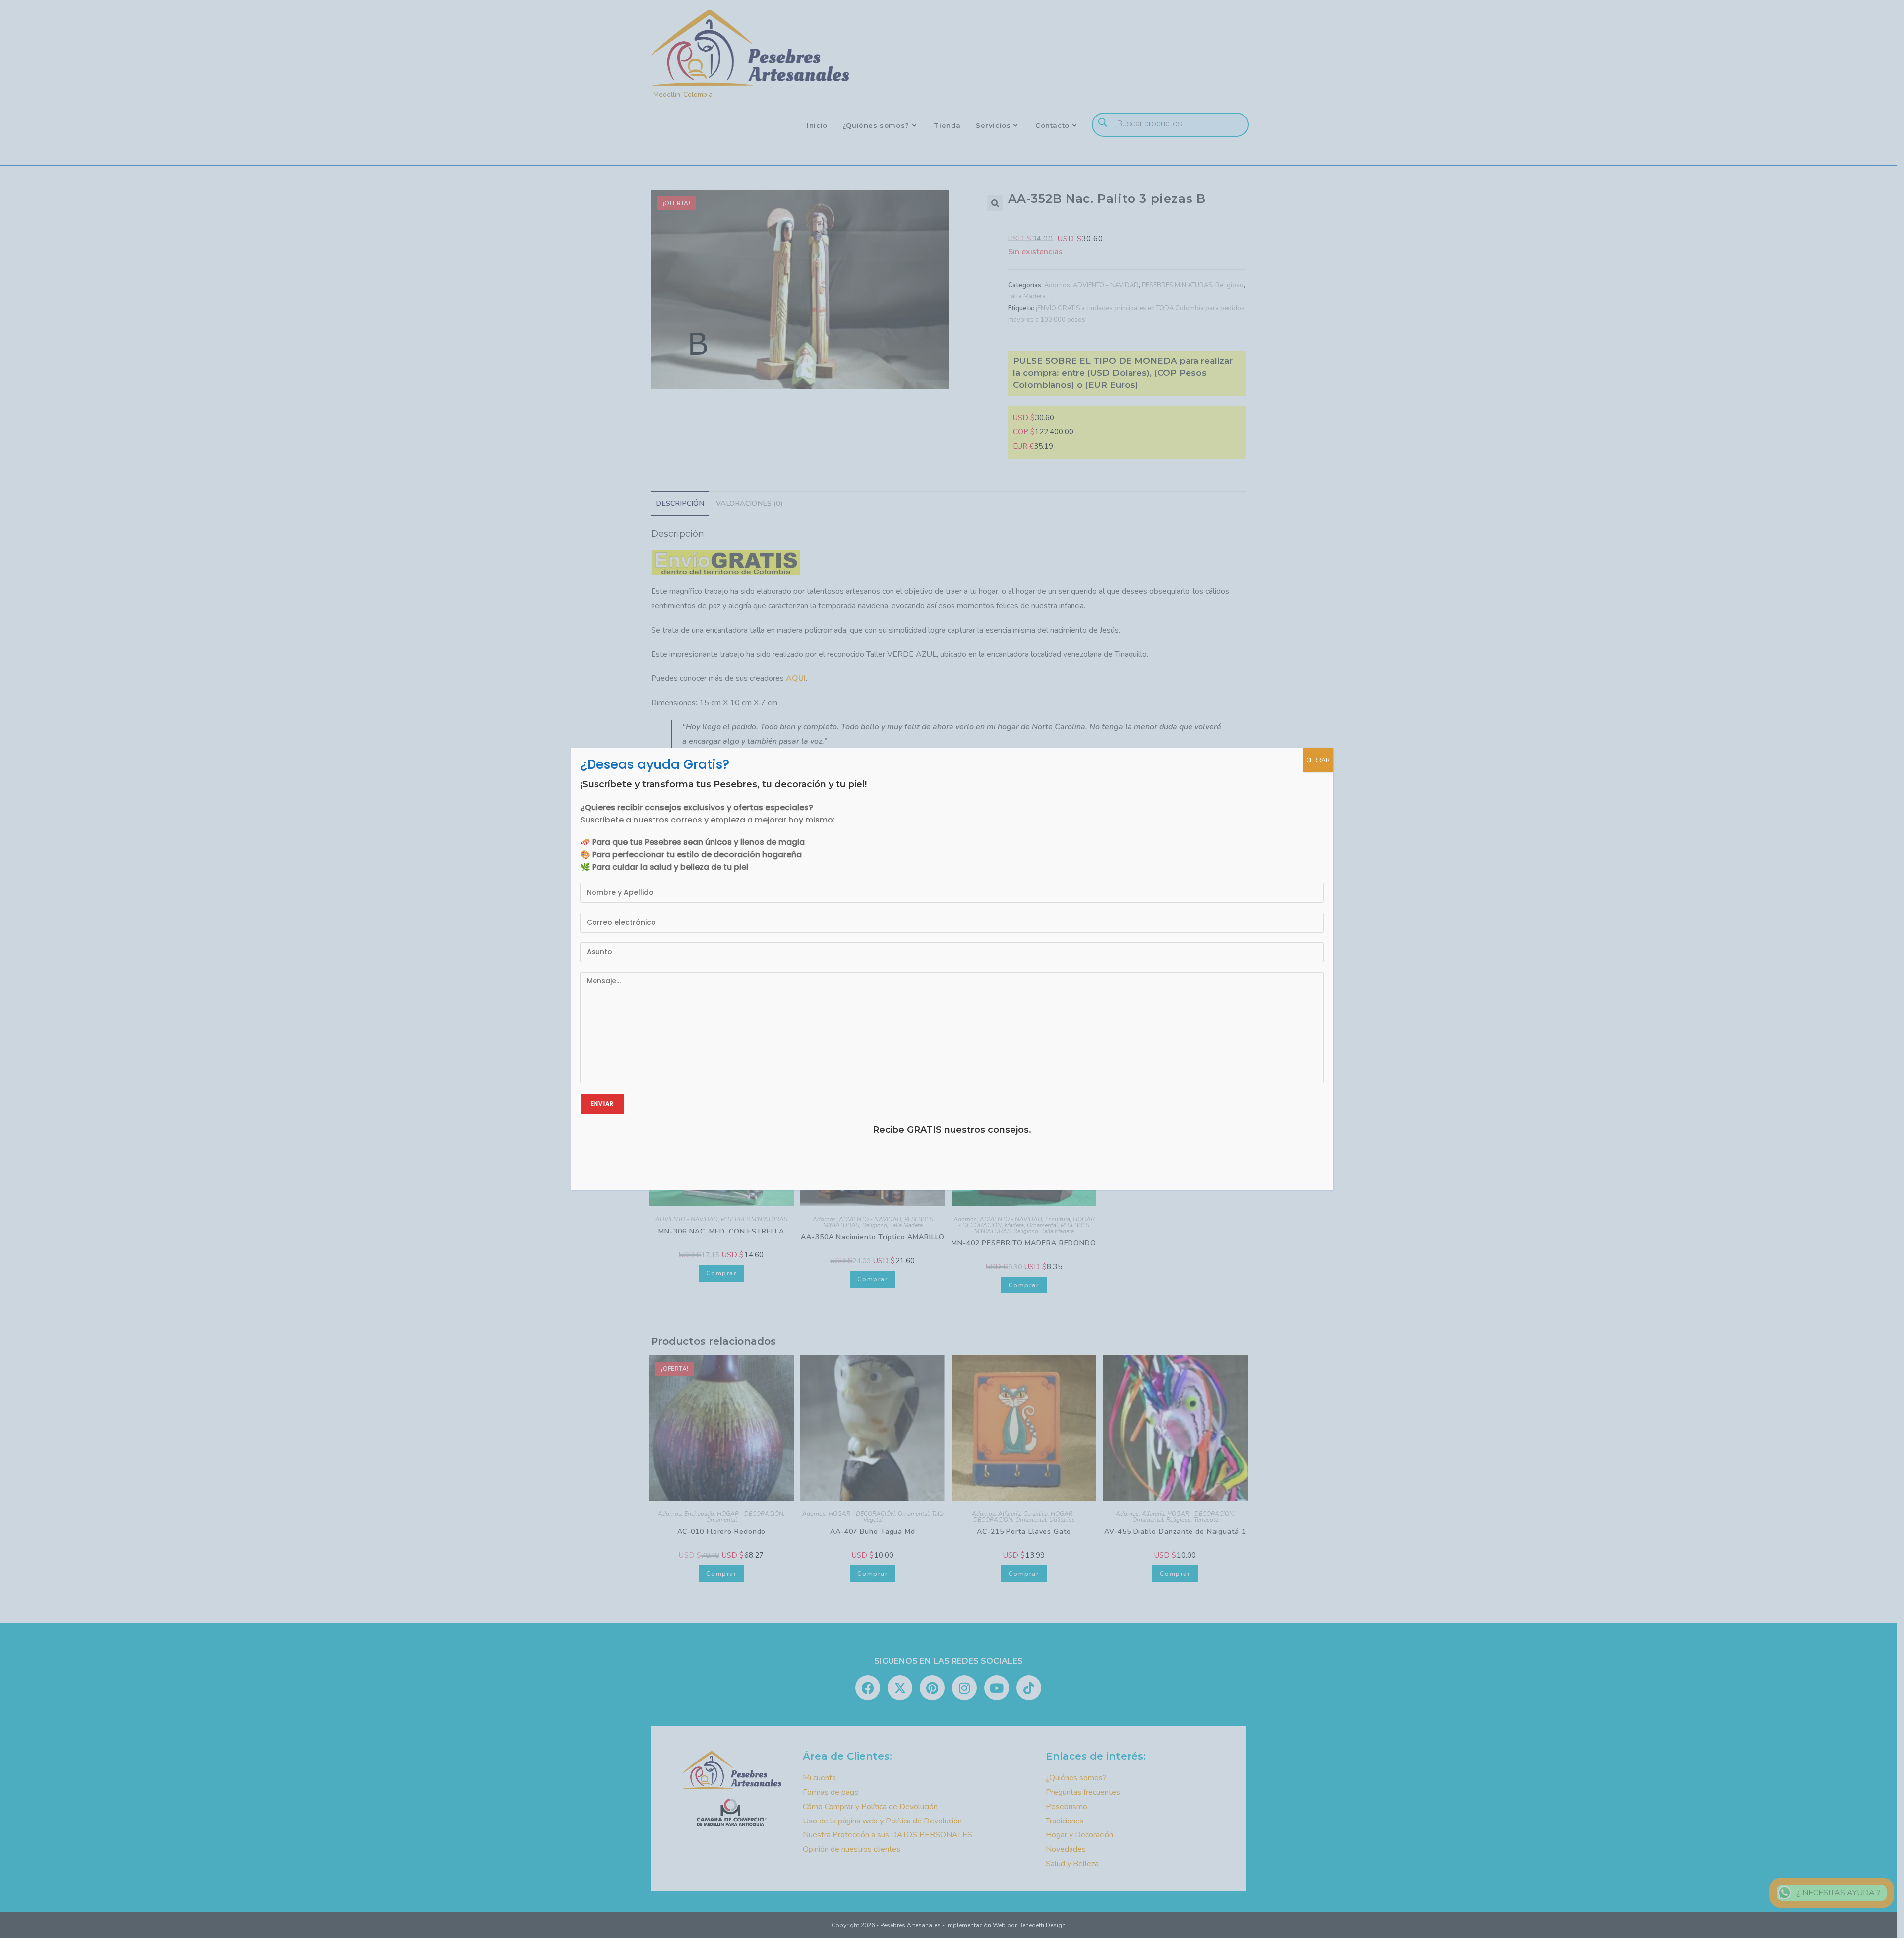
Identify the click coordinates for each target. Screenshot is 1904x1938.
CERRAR (1318, 760)
